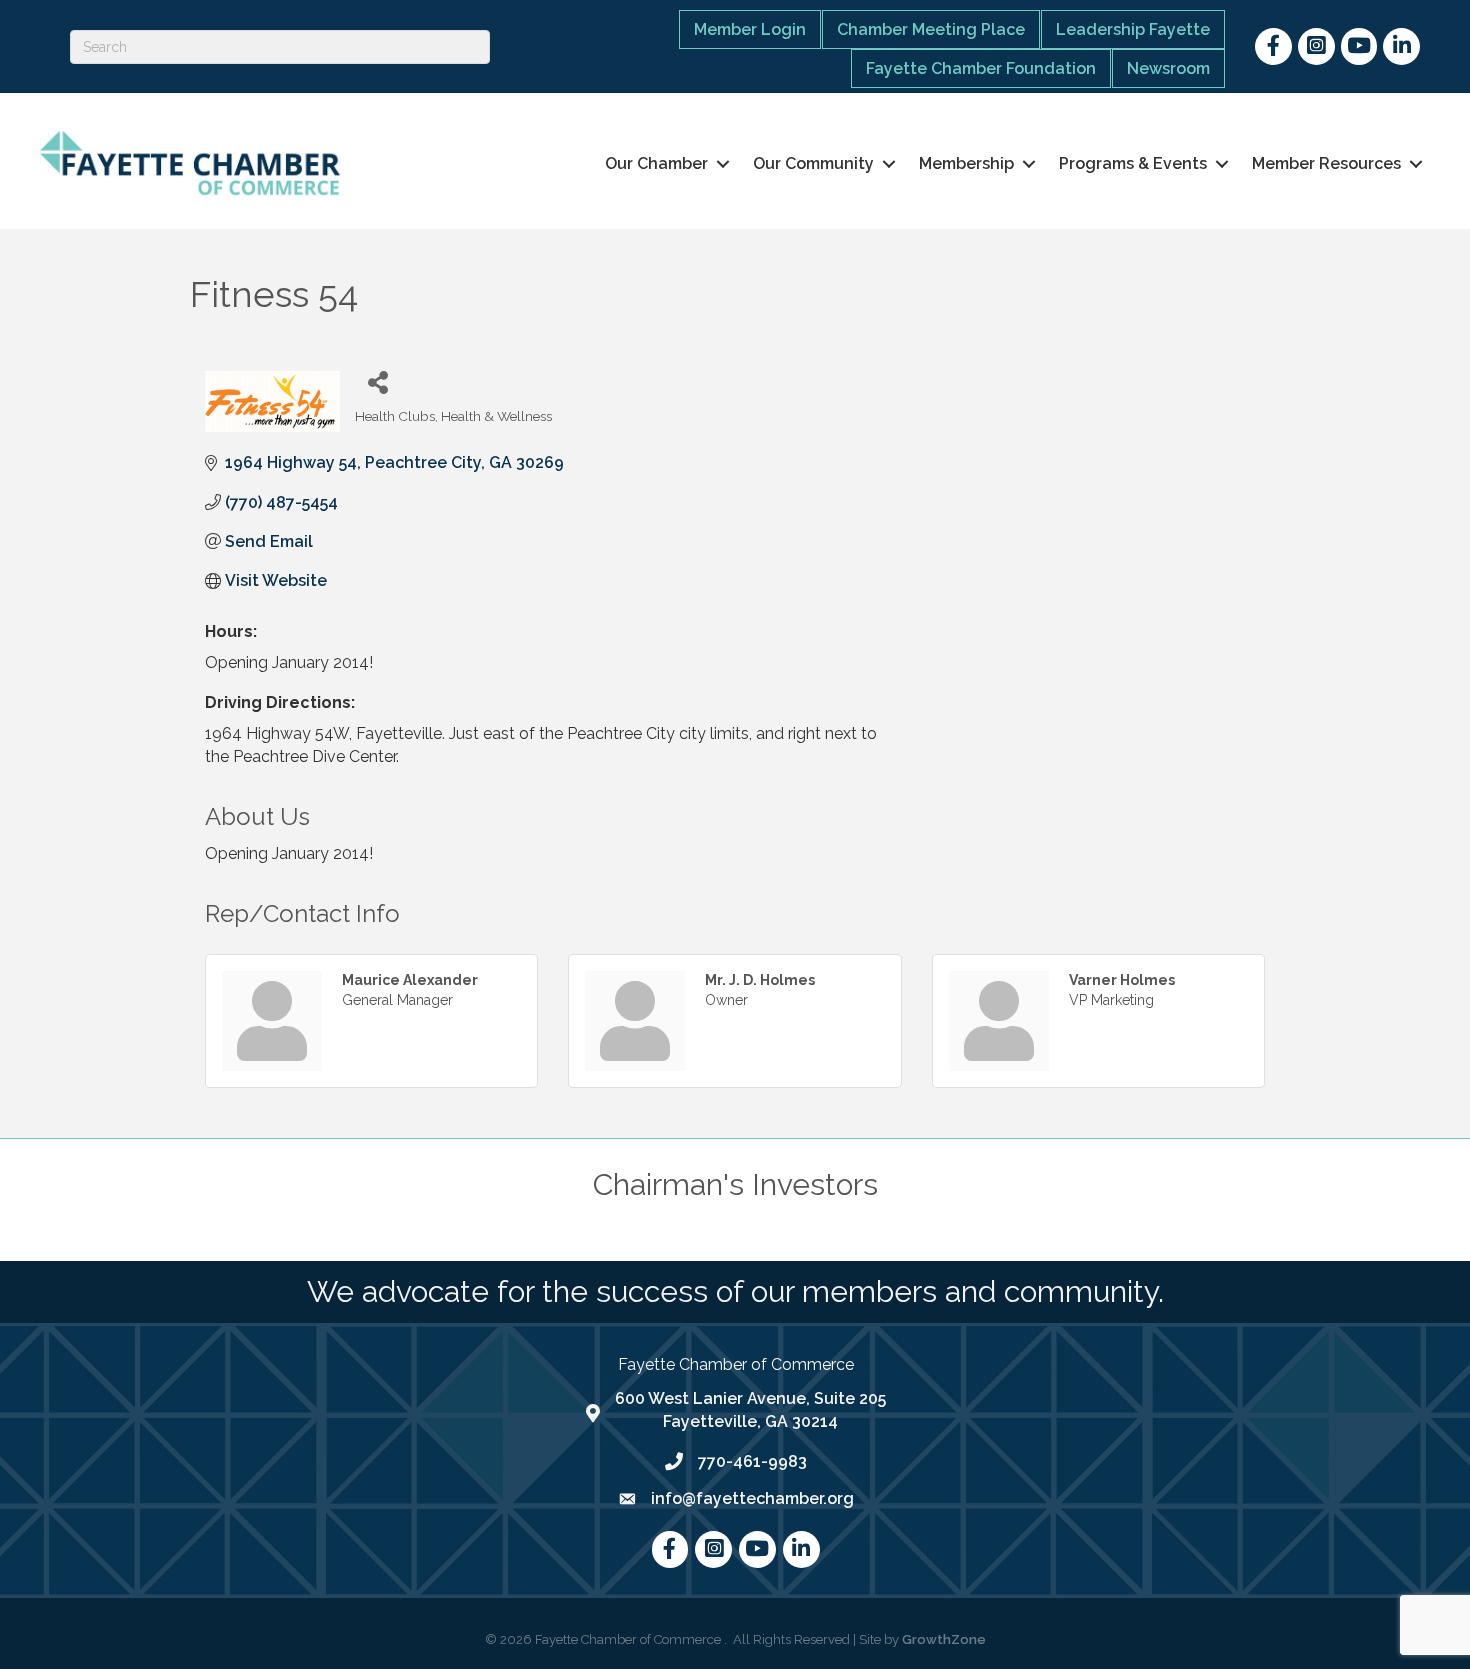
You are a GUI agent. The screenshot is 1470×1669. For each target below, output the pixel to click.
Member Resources (1326, 163)
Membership (966, 163)
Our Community (813, 163)
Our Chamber (656, 163)
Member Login (750, 29)
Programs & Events (1133, 163)
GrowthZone (944, 1639)
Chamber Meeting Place (931, 29)
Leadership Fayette (1133, 29)
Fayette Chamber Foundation (981, 68)
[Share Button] (377, 381)
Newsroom (1168, 68)
